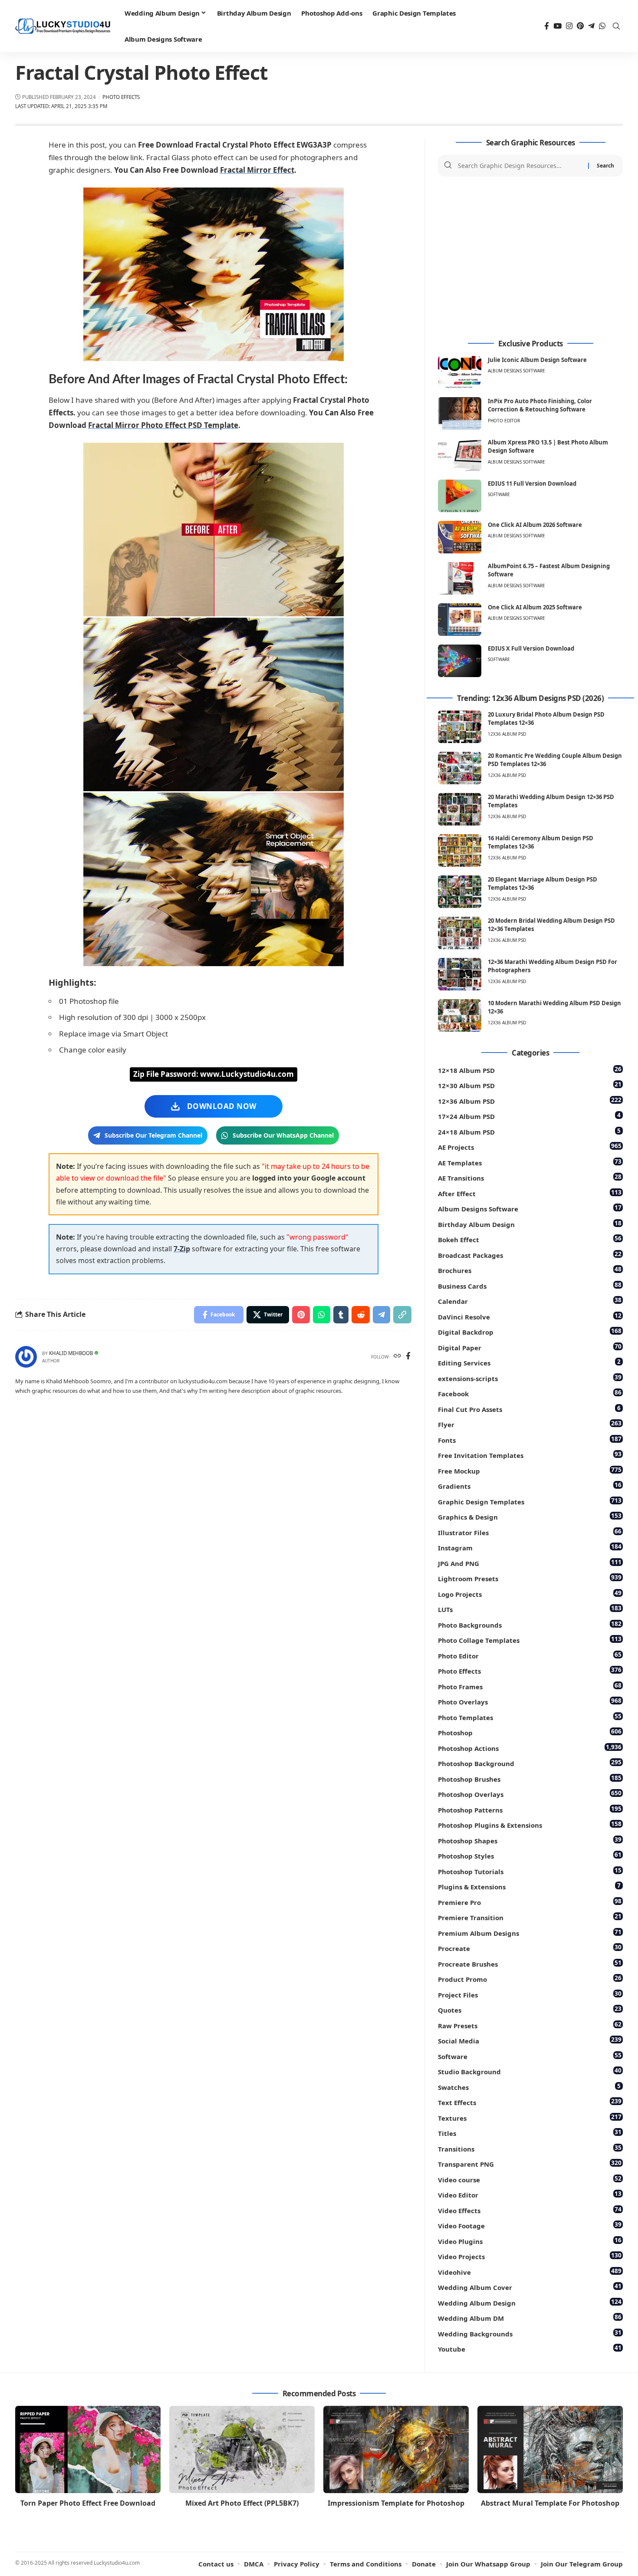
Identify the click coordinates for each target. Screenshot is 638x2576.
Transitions (530, 2148)
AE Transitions (530, 1177)
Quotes (530, 2009)
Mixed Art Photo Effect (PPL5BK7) (242, 2503)
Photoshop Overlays (530, 1794)
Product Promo (530, 1979)
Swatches (529, 2087)
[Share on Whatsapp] (322, 1315)
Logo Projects (530, 1594)
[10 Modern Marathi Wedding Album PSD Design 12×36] (460, 1015)
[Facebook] (547, 26)
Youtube (530, 2348)
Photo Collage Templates (530, 1640)
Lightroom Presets (530, 1578)
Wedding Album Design (530, 2302)
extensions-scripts (530, 1378)
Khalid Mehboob (71, 1353)
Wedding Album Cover (530, 2287)
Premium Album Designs (530, 1933)
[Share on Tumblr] (341, 1315)
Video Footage (530, 2225)
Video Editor (530, 2194)
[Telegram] (591, 26)
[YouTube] (557, 26)
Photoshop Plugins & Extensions (530, 1824)
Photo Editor (504, 421)
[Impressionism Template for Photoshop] (396, 2449)
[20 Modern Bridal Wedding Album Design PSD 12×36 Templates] (460, 933)
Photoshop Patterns (530, 1809)
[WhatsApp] (602, 26)
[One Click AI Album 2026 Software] (460, 537)
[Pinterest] (580, 26)
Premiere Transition (530, 1917)
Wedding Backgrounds (530, 2333)
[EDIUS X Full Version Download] (460, 661)
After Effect (530, 1193)
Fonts (530, 1439)
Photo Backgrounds (530, 1624)
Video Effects (530, 2210)
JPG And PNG (530, 1563)
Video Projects (530, 2256)
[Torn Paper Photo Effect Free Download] (88, 2449)
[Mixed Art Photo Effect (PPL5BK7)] (242, 2449)
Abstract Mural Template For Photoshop (550, 2503)
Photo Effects (121, 97)
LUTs (530, 1609)
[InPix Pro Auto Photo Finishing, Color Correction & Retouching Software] (460, 413)
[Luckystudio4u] (63, 26)
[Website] (397, 1357)
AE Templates (530, 1162)
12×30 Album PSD (530, 1085)
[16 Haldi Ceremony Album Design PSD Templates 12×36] (460, 850)
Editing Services (529, 1362)
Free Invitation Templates (530, 1455)
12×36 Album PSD (530, 1100)
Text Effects (530, 2102)
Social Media (530, 2040)
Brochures (530, 1270)
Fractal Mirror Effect (257, 170)
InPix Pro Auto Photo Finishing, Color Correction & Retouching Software (540, 405)
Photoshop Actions (530, 1748)
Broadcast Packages (530, 1255)
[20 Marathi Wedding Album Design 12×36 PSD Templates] (460, 809)
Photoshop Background (530, 1763)
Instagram (530, 1547)
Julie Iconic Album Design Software (537, 360)
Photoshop (530, 1732)
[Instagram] (569, 26)
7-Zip (182, 1249)
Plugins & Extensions (529, 1886)
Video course (530, 2179)
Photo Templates (530, 1717)
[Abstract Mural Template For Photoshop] (550, 2449)
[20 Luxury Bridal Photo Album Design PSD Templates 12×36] (460, 727)
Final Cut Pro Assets (529, 1409)
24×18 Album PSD (529, 1131)
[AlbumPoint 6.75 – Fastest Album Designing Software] (460, 578)
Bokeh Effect (530, 1239)
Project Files (530, 1994)
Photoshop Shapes (530, 1840)
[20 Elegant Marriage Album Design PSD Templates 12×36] (460, 892)
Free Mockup (530, 1470)
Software (499, 494)
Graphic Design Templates (530, 1501)
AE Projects (530, 1147)
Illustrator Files (530, 1532)
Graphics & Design (530, 1516)
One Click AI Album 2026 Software (535, 525)
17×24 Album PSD (529, 1116)
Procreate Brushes (530, 1963)
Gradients (530, 1485)
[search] (616, 26)
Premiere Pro (530, 1902)
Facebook (530, 1393)
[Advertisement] (530, 258)
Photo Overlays (530, 1701)
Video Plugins (530, 2241)
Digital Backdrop (530, 1331)
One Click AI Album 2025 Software (535, 607)
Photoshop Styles (530, 1855)
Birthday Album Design (530, 1224)
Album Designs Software (516, 371)
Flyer (530, 1424)
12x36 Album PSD (507, 734)
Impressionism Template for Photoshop (396, 2503)
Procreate (530, 1948)
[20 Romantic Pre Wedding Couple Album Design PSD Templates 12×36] (460, 768)
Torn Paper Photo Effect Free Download (88, 2503)
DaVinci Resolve (530, 1316)
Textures (530, 2117)
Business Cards (530, 1285)
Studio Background (530, 2071)
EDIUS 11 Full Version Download (532, 484)
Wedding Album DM (530, 2318)
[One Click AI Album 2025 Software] (460, 620)
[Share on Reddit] (361, 1315)
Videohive (530, 2272)
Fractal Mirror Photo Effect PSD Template (163, 425)
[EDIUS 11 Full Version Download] (460, 496)
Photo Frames (530, 1686)
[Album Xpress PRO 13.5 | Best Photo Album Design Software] (460, 455)
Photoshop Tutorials (530, 1871)
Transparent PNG (530, 2163)
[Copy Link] (402, 1315)
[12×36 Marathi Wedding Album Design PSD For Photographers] (460, 974)
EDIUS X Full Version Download (531, 648)
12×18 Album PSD (530, 1070)
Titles (530, 2133)
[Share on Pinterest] (301, 1315)
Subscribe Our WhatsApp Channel (283, 1135)
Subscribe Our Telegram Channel (153, 1135)
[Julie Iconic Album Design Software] (460, 372)
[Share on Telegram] (381, 1315)
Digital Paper (530, 1347)
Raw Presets (530, 2025)
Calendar (530, 1301)
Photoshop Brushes (530, 1778)
